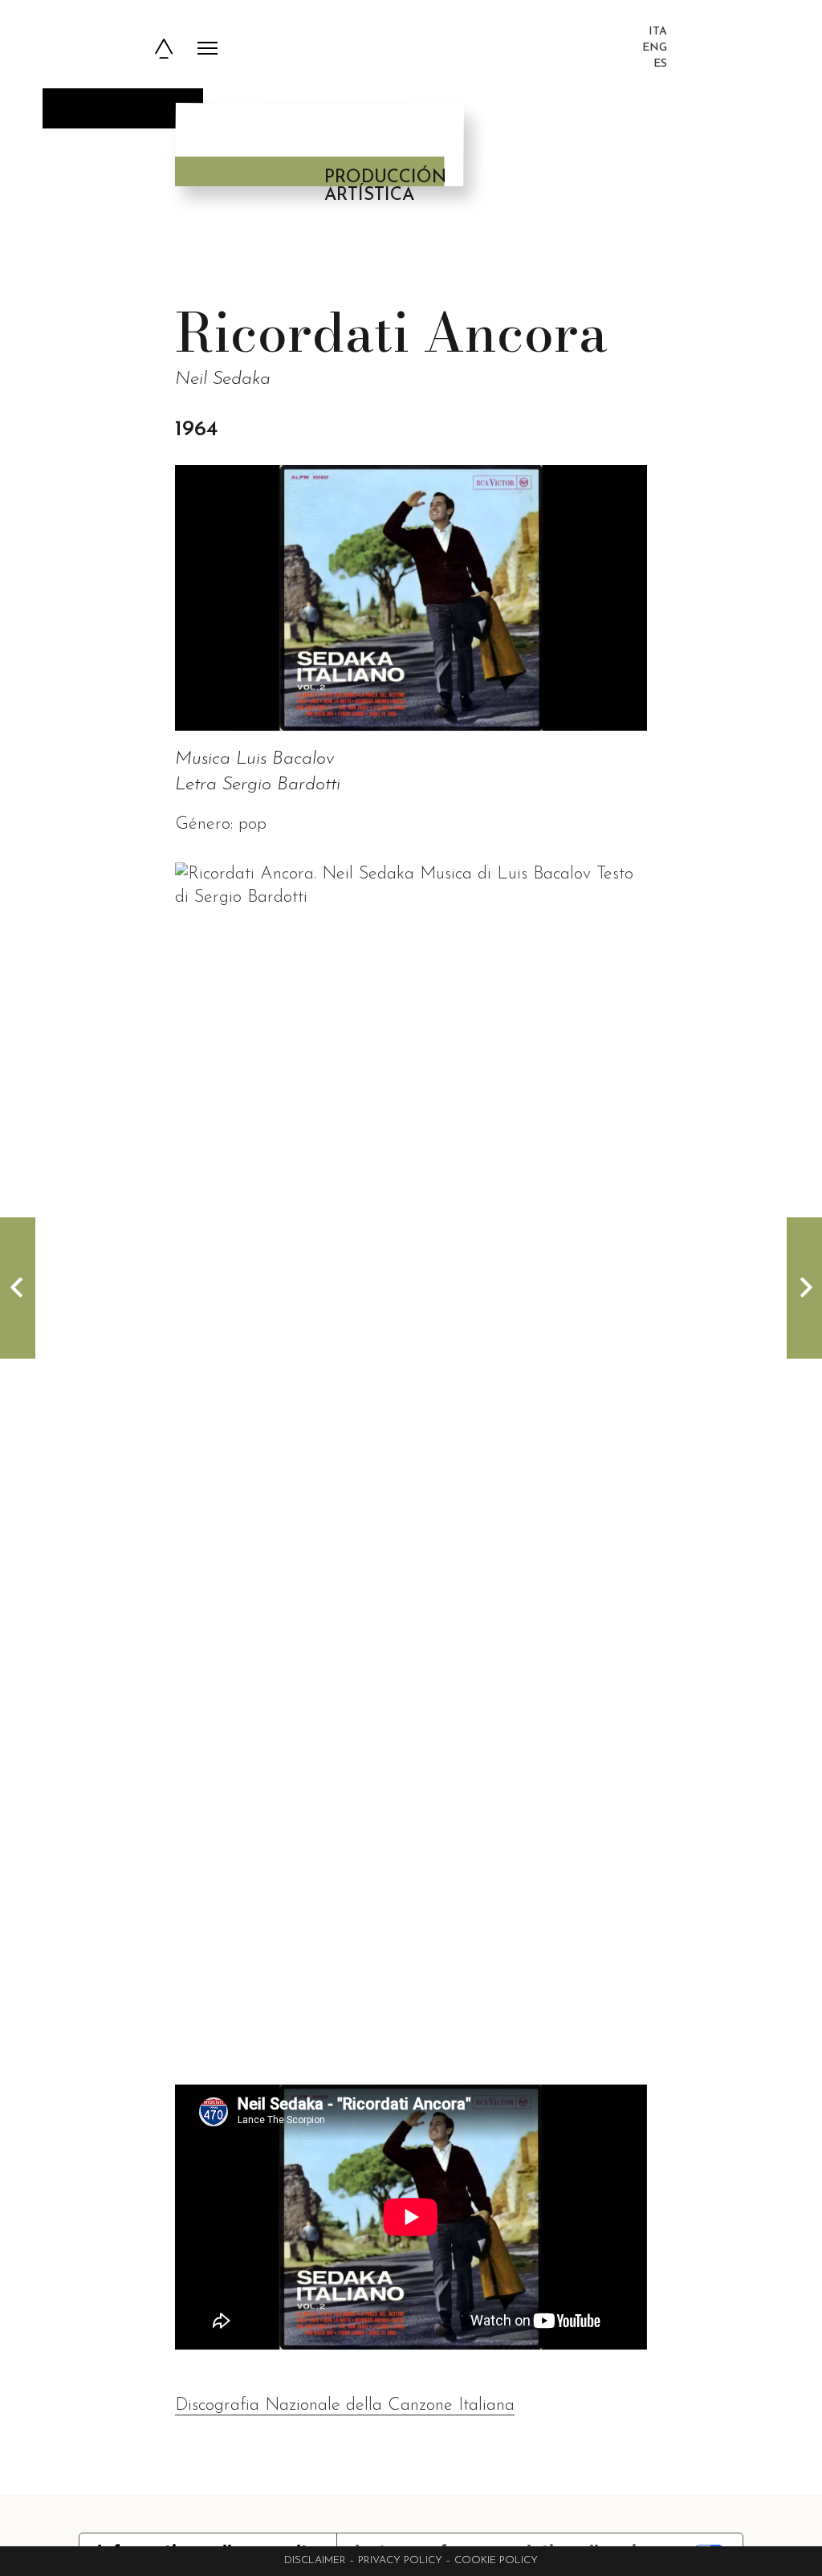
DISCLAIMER (315, 2560)
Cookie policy (496, 2560)
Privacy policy (400, 2560)
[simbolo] (164, 49)
